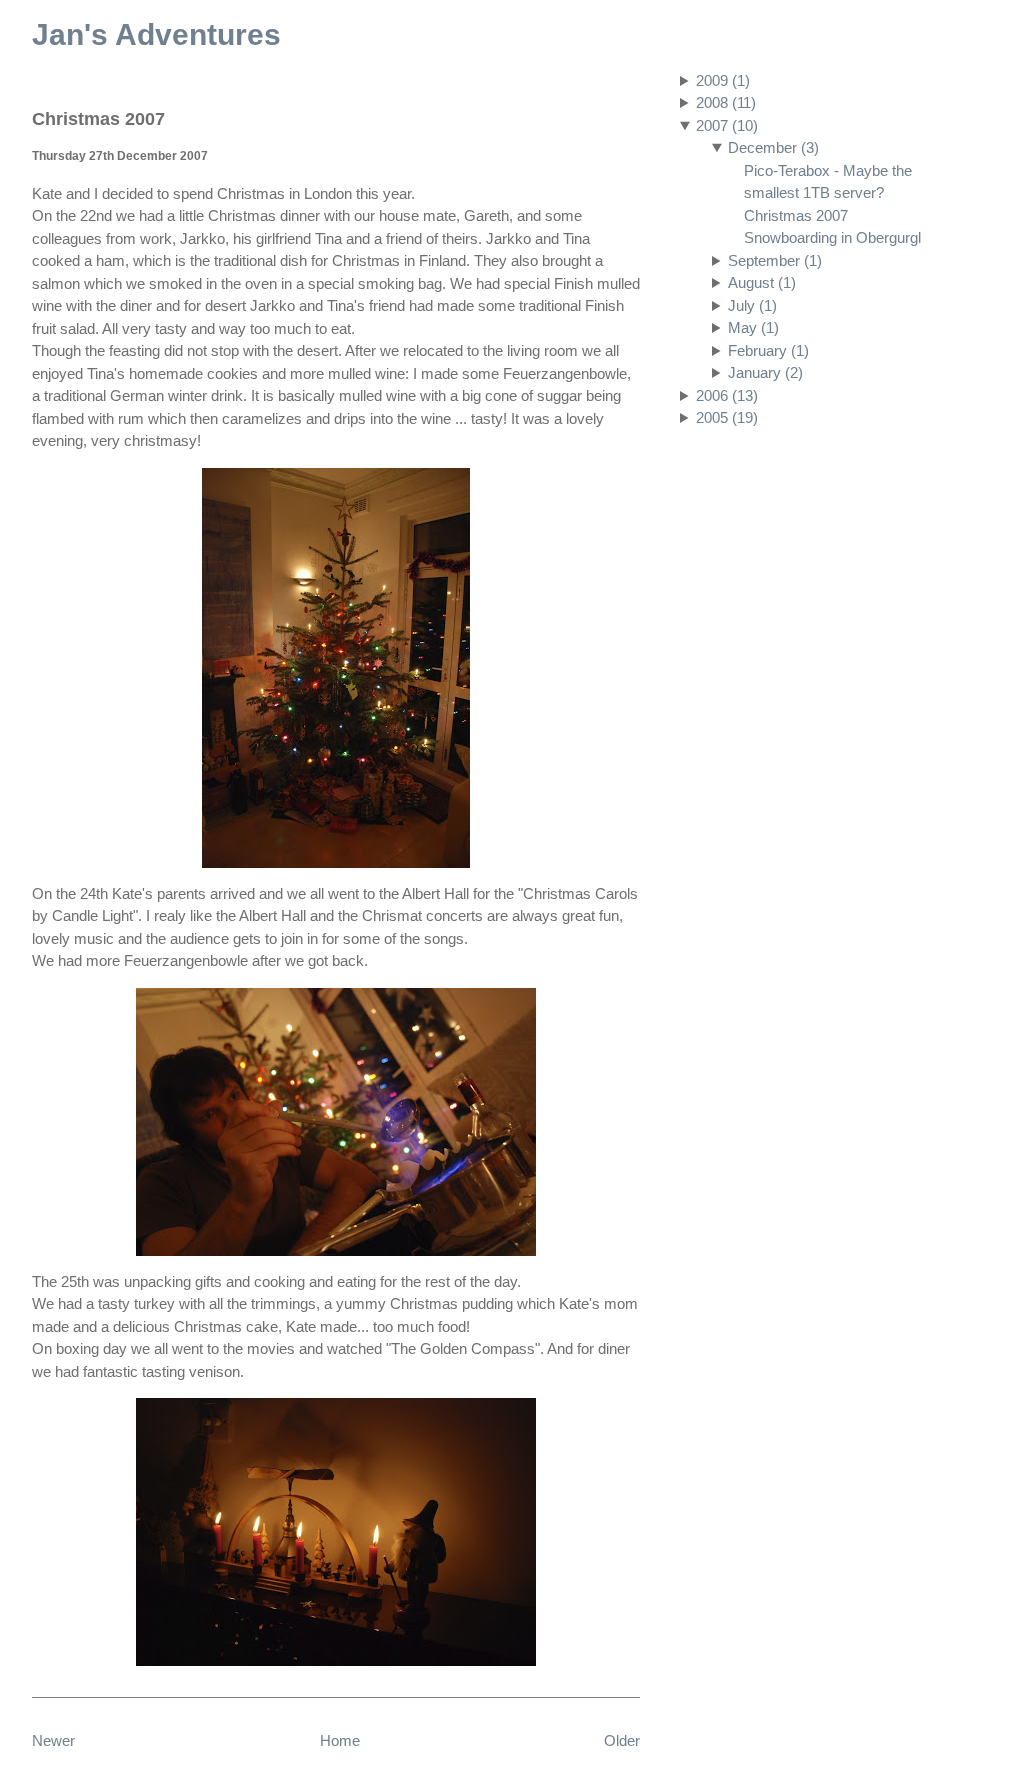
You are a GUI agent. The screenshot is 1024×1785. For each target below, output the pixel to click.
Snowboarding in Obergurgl (832, 237)
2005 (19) (727, 417)
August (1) (762, 282)
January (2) (765, 372)
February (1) (768, 350)
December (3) (773, 147)
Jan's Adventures (156, 34)
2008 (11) (726, 102)
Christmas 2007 (796, 215)
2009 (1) (723, 80)
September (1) (775, 260)
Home (340, 1740)
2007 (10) (727, 125)
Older (622, 1740)
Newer (53, 1740)
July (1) (752, 305)
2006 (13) (727, 395)
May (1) (753, 327)
